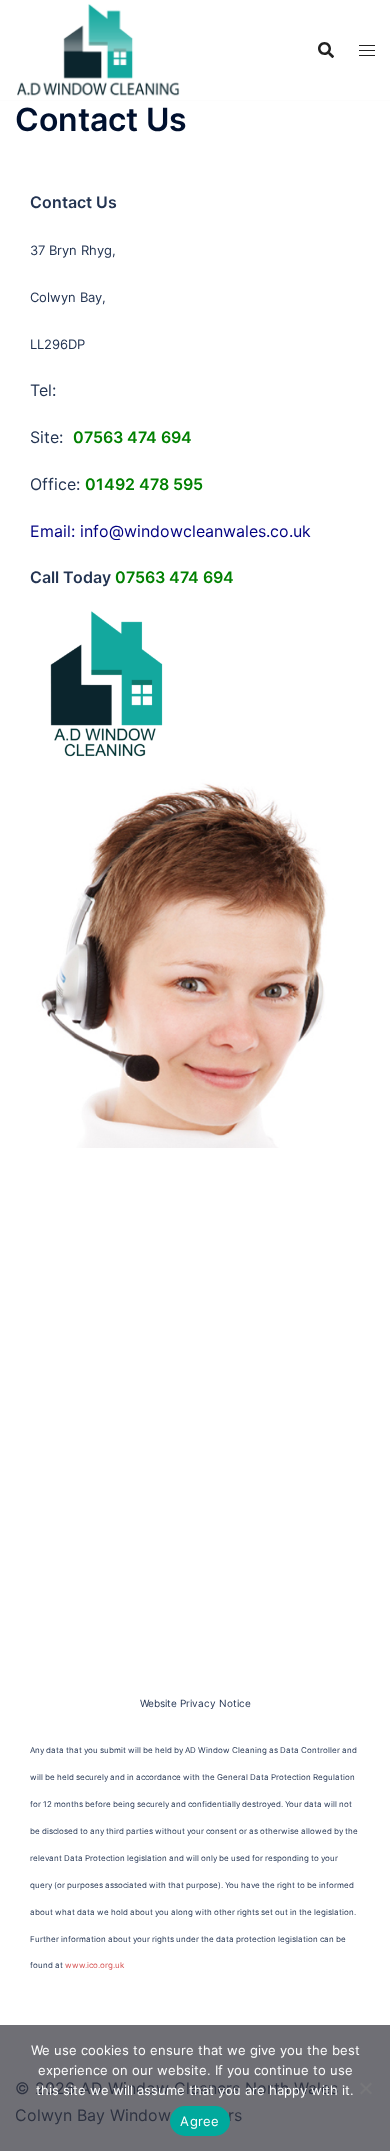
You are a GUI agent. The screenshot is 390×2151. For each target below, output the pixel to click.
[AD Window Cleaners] (98, 48)
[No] (365, 2088)
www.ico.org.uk (94, 1965)
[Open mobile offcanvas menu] (367, 50)
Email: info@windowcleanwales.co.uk (170, 531)
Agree (199, 2121)
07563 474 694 (174, 577)
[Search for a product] (326, 50)
